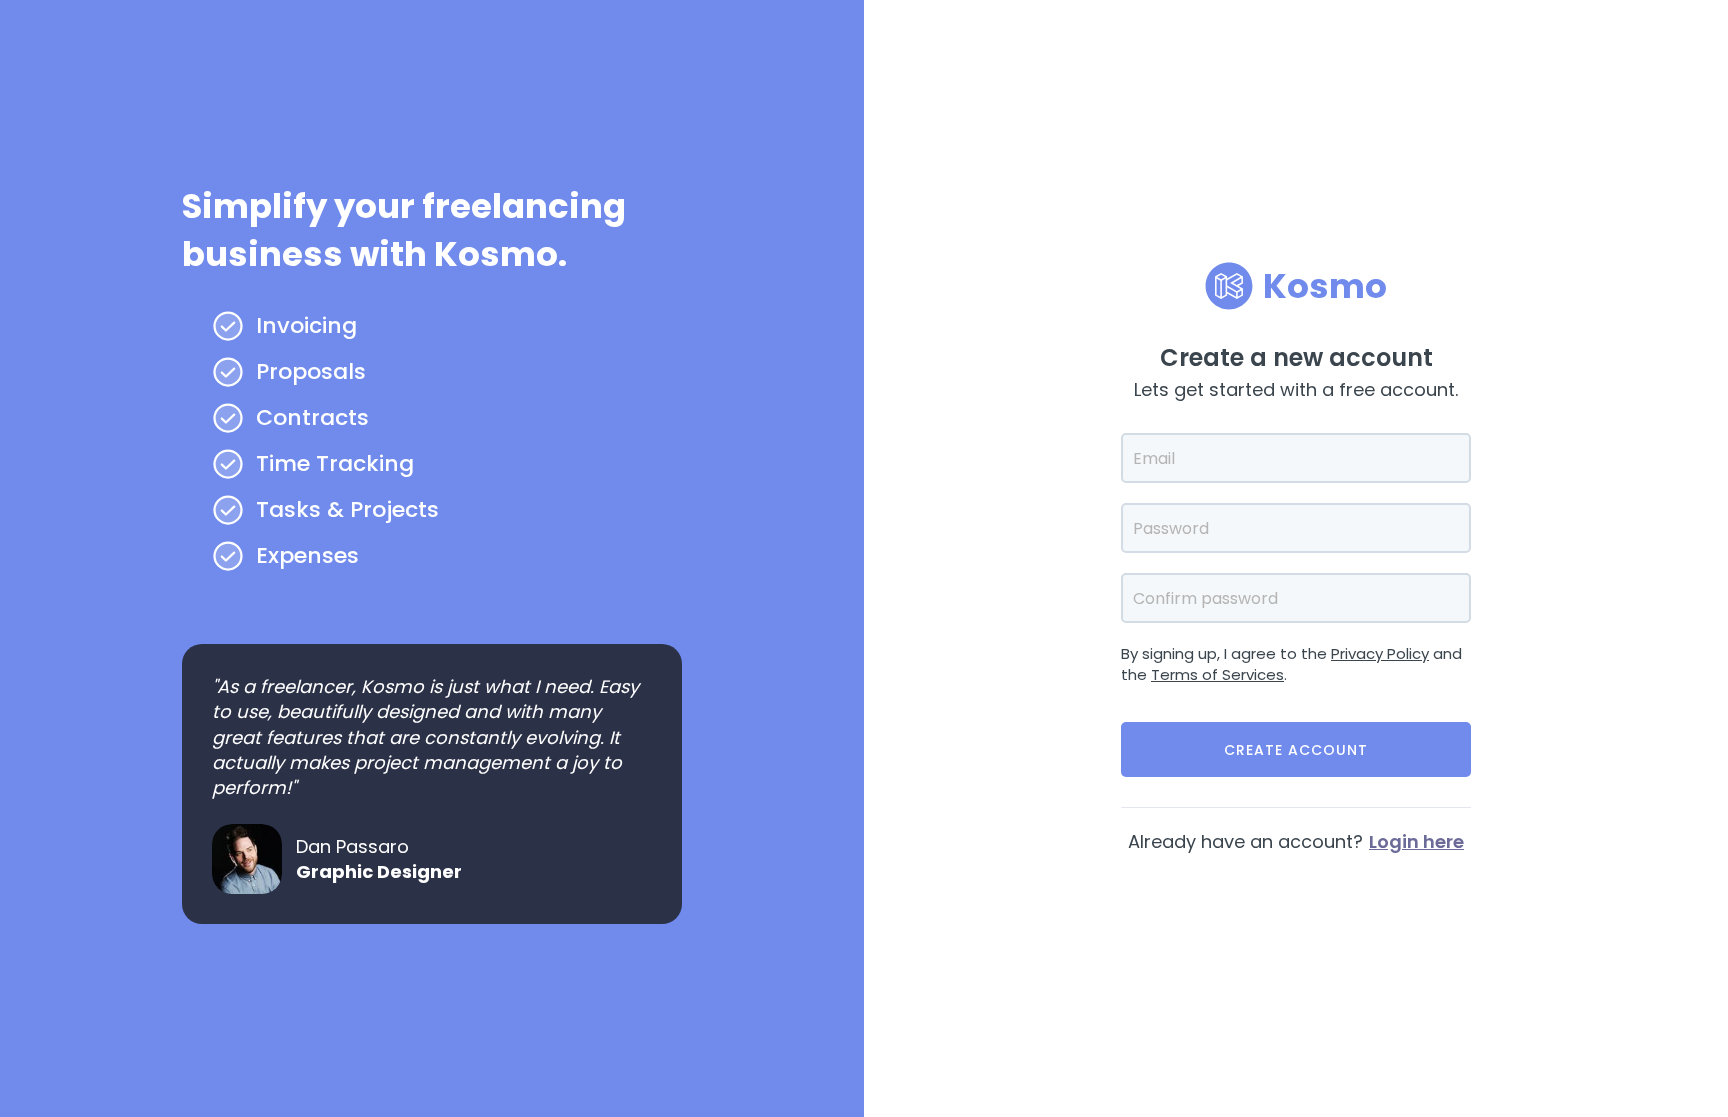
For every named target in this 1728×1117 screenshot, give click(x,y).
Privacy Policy (1380, 653)
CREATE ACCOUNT (1296, 750)
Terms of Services (1217, 674)
